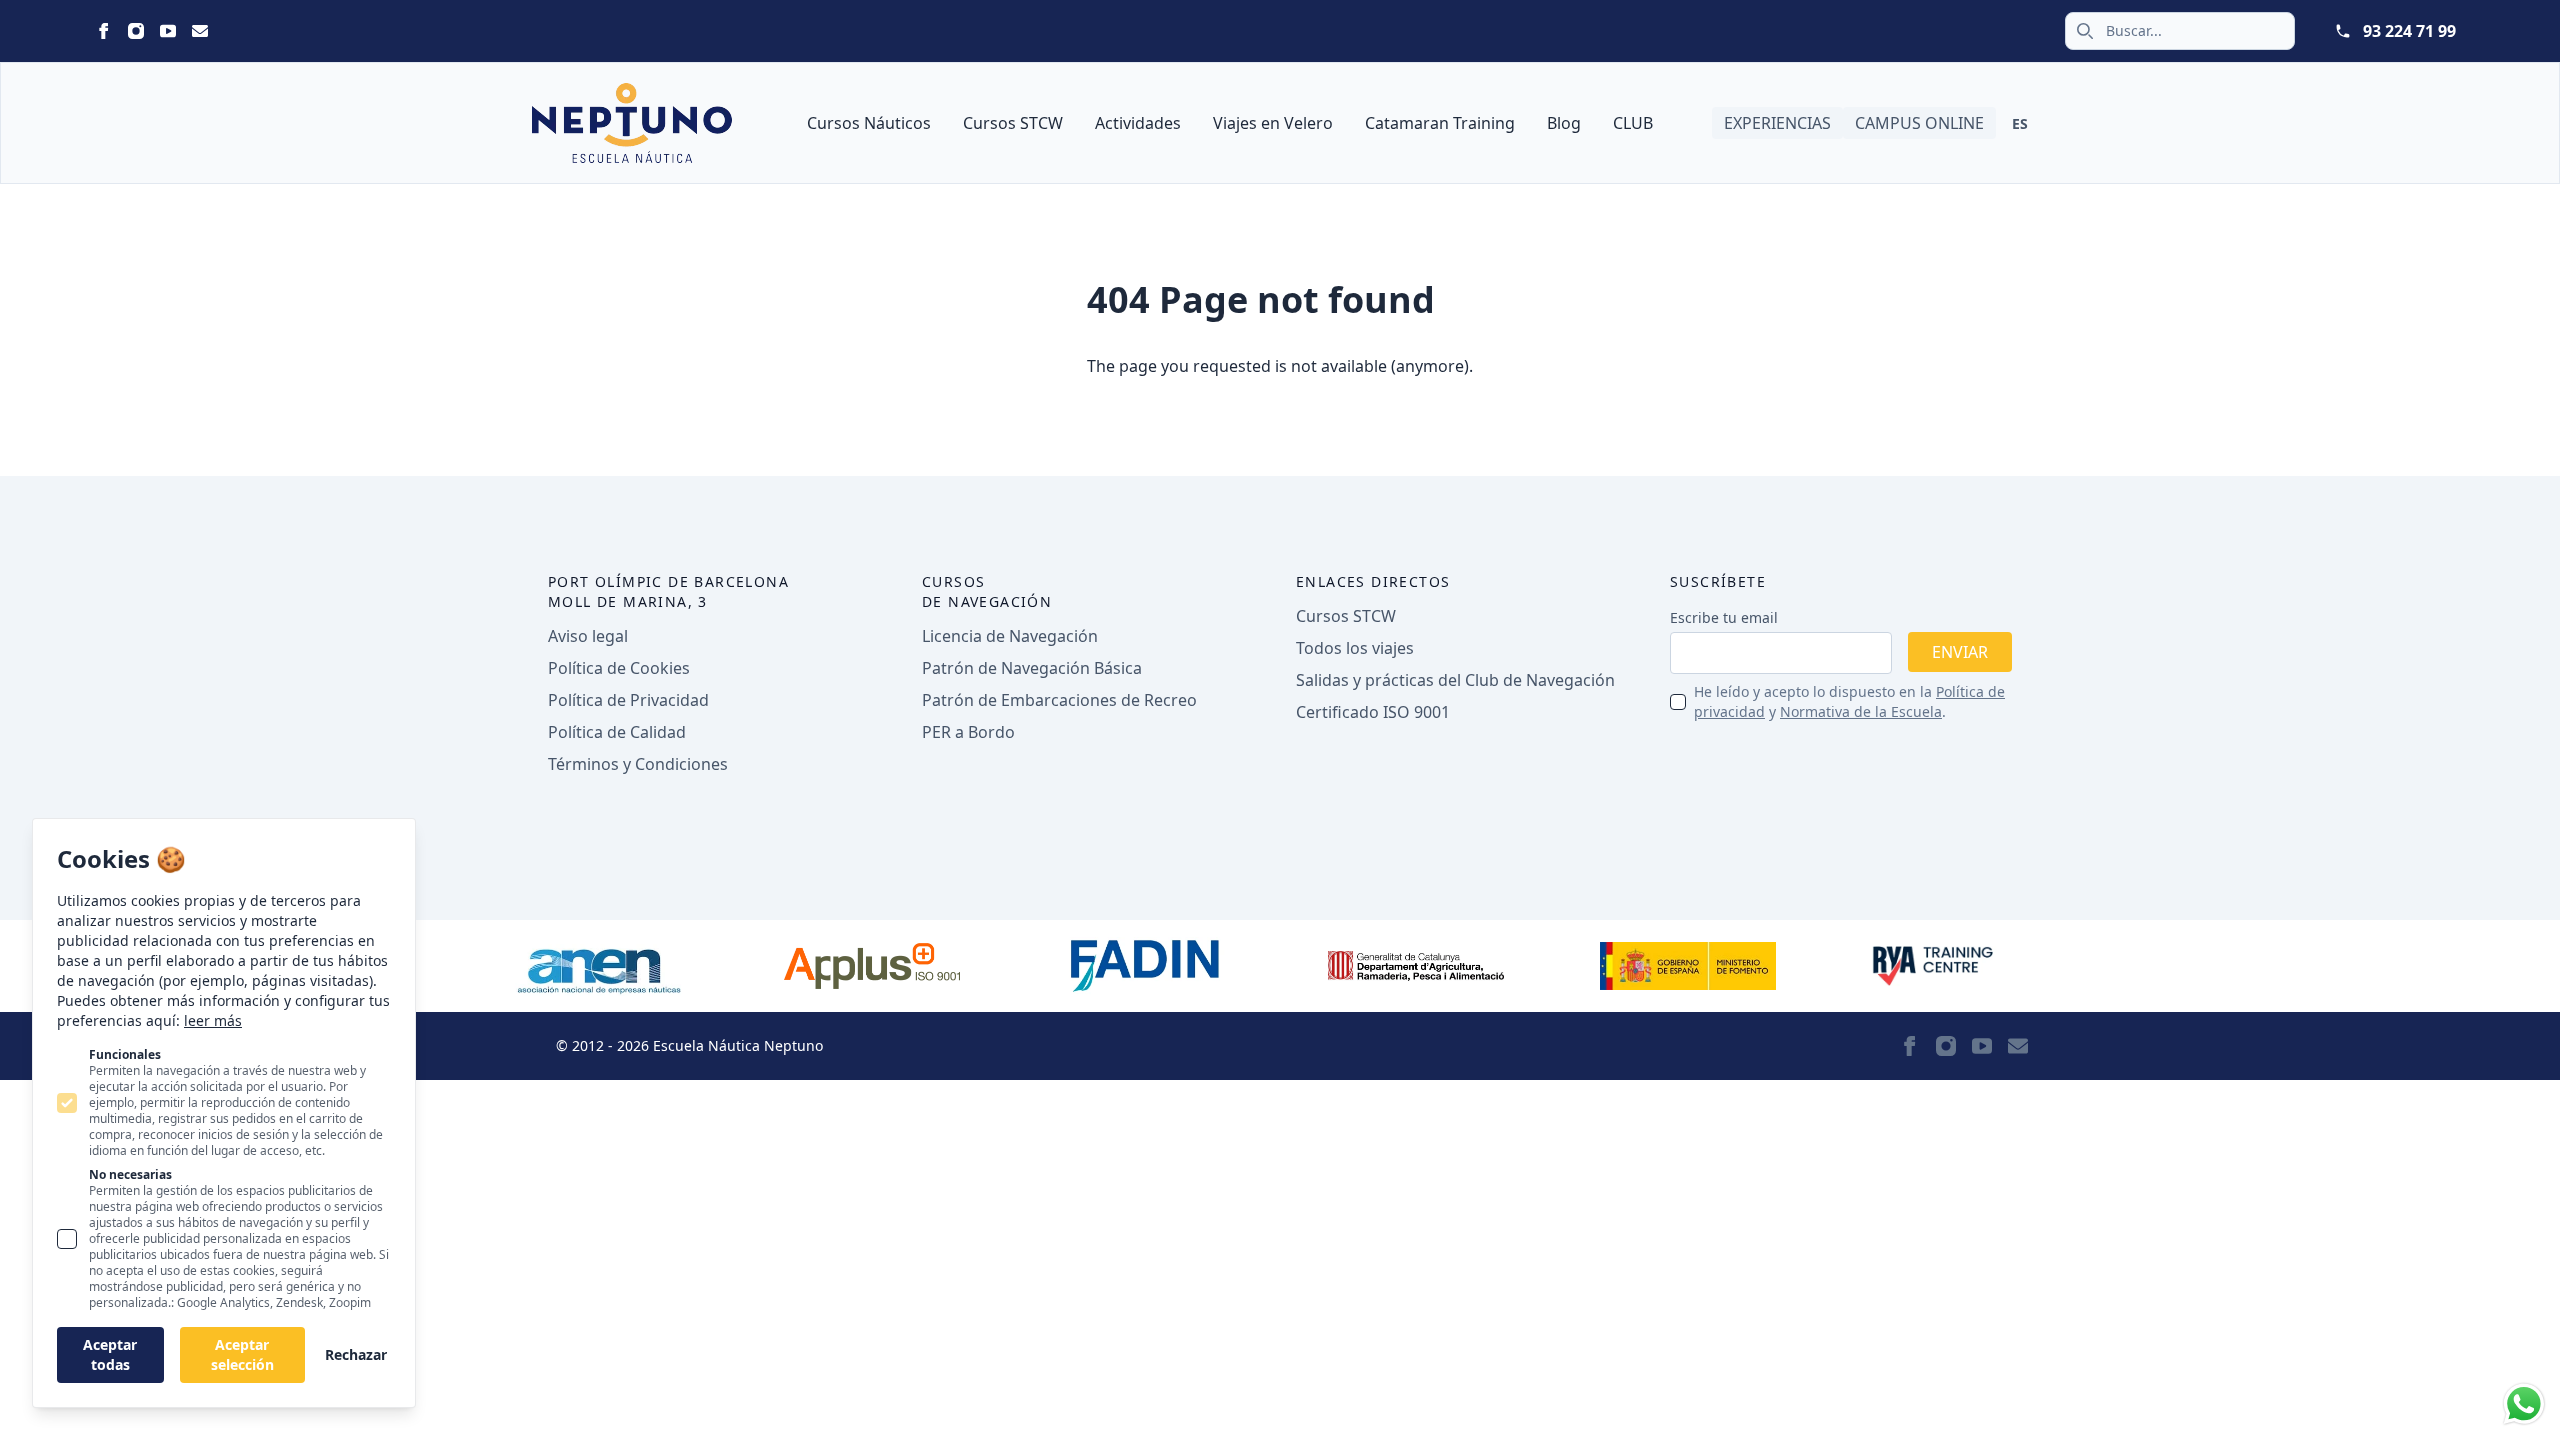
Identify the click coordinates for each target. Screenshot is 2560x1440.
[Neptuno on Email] (200, 31)
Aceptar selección (242, 1354)
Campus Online (1919, 123)
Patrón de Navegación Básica (1032, 668)
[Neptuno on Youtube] (168, 31)
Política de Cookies (619, 668)
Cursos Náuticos (869, 123)
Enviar (1960, 652)
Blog (1564, 123)
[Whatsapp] (2524, 1404)
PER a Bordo (968, 732)
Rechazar (356, 1354)
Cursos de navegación (987, 591)
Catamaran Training (1440, 123)
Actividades (1138, 123)
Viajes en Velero (1273, 123)
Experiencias (1777, 123)
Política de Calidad (617, 732)
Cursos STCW (1013, 123)
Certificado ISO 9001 (1373, 712)
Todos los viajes (1355, 648)
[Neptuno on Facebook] (104, 31)
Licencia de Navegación (1010, 636)
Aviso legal (588, 636)
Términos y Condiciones (638, 764)
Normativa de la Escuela (1861, 711)
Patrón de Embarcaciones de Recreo (1059, 700)
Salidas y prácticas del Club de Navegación (1455, 680)
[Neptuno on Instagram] (136, 31)
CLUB (1633, 123)
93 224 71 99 (2409, 31)
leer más (213, 1020)
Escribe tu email (1724, 617)
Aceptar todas (110, 1354)
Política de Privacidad (628, 700)
